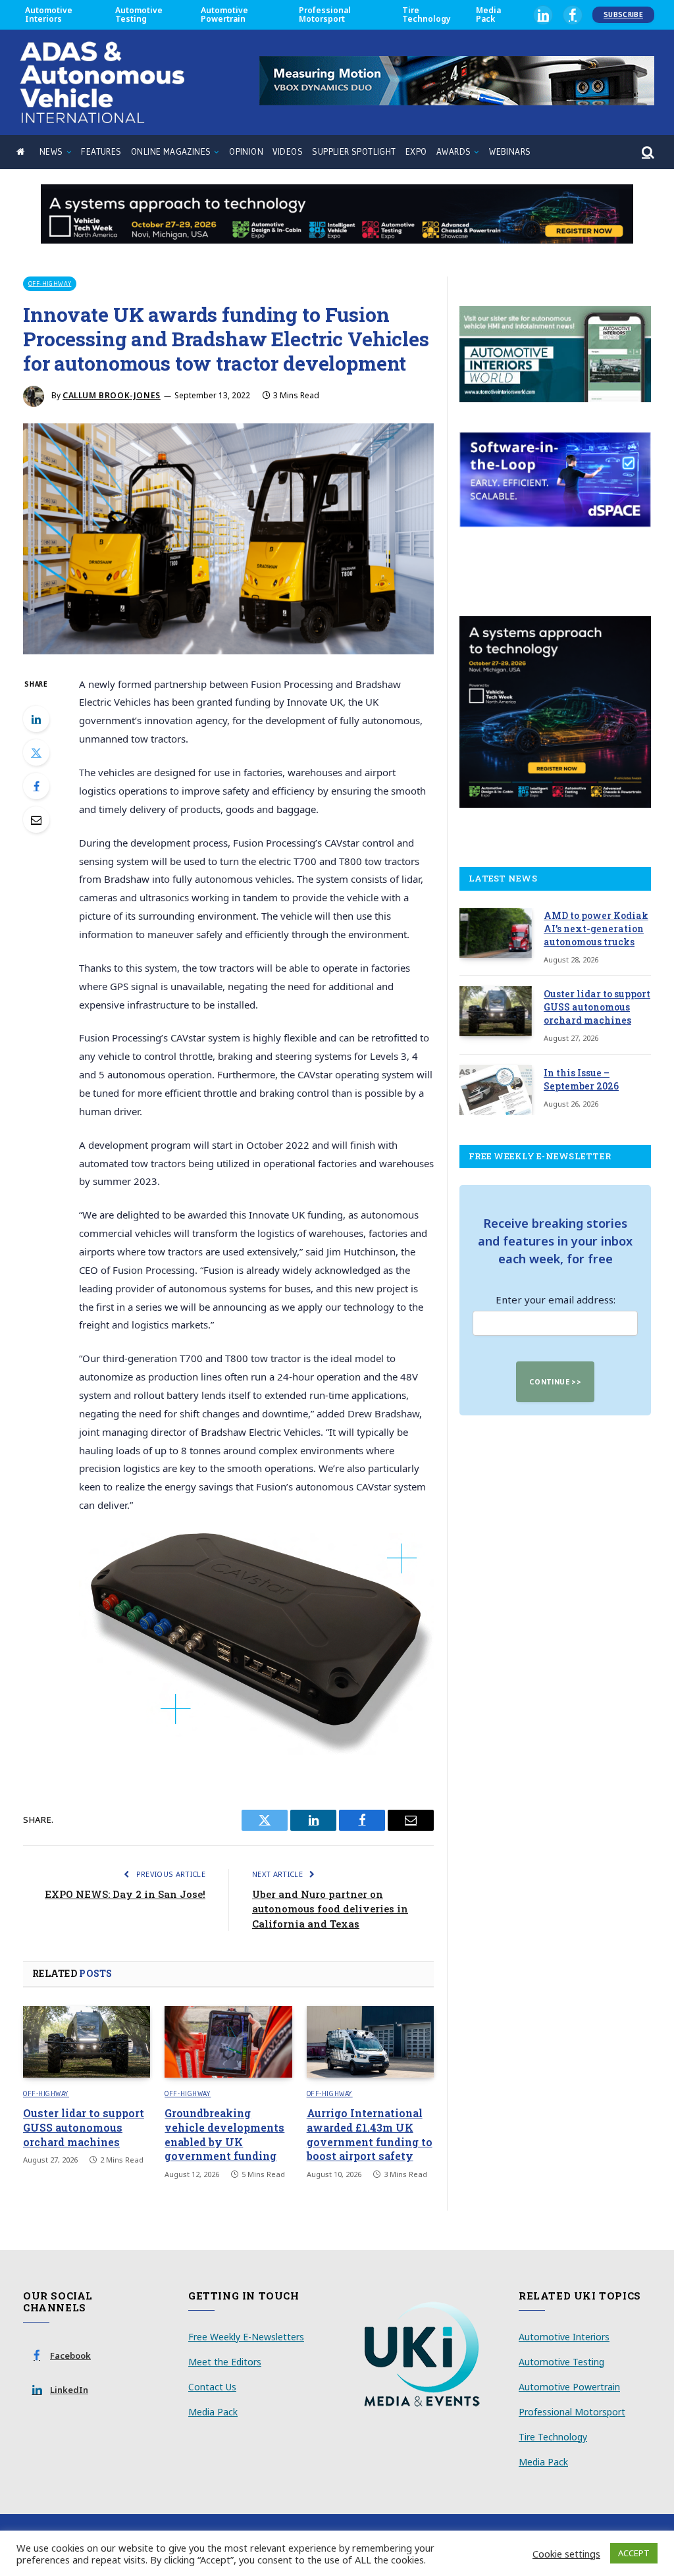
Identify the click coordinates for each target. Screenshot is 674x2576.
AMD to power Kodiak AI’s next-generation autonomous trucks (596, 929)
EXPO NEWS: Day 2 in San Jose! (125, 1894)
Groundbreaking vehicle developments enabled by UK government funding (224, 2134)
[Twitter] (36, 752)
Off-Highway (50, 283)
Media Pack (488, 14)
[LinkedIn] (36, 719)
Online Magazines (171, 152)
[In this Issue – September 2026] (496, 1090)
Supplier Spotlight (354, 152)
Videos (287, 152)
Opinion (246, 152)
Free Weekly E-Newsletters (246, 2337)
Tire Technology (427, 14)
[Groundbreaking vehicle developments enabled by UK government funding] (228, 2042)
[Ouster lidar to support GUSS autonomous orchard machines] (87, 2042)
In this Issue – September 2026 (581, 1079)
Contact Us (212, 2387)
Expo (416, 152)
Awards (454, 152)
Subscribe (623, 14)
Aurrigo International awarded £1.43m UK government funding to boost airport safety (370, 2134)
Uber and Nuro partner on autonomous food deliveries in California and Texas (330, 1909)
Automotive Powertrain (224, 14)
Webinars (510, 152)
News (51, 152)
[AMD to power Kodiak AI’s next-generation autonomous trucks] (496, 933)
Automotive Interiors (49, 14)
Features (101, 152)
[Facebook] (36, 786)
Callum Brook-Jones (112, 395)
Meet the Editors (225, 2362)
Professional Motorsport (325, 14)
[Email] (36, 820)
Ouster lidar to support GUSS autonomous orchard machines (84, 2127)
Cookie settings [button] (566, 2554)
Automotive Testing (139, 14)
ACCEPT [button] (634, 2553)
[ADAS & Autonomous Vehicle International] (102, 82)
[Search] (647, 152)
